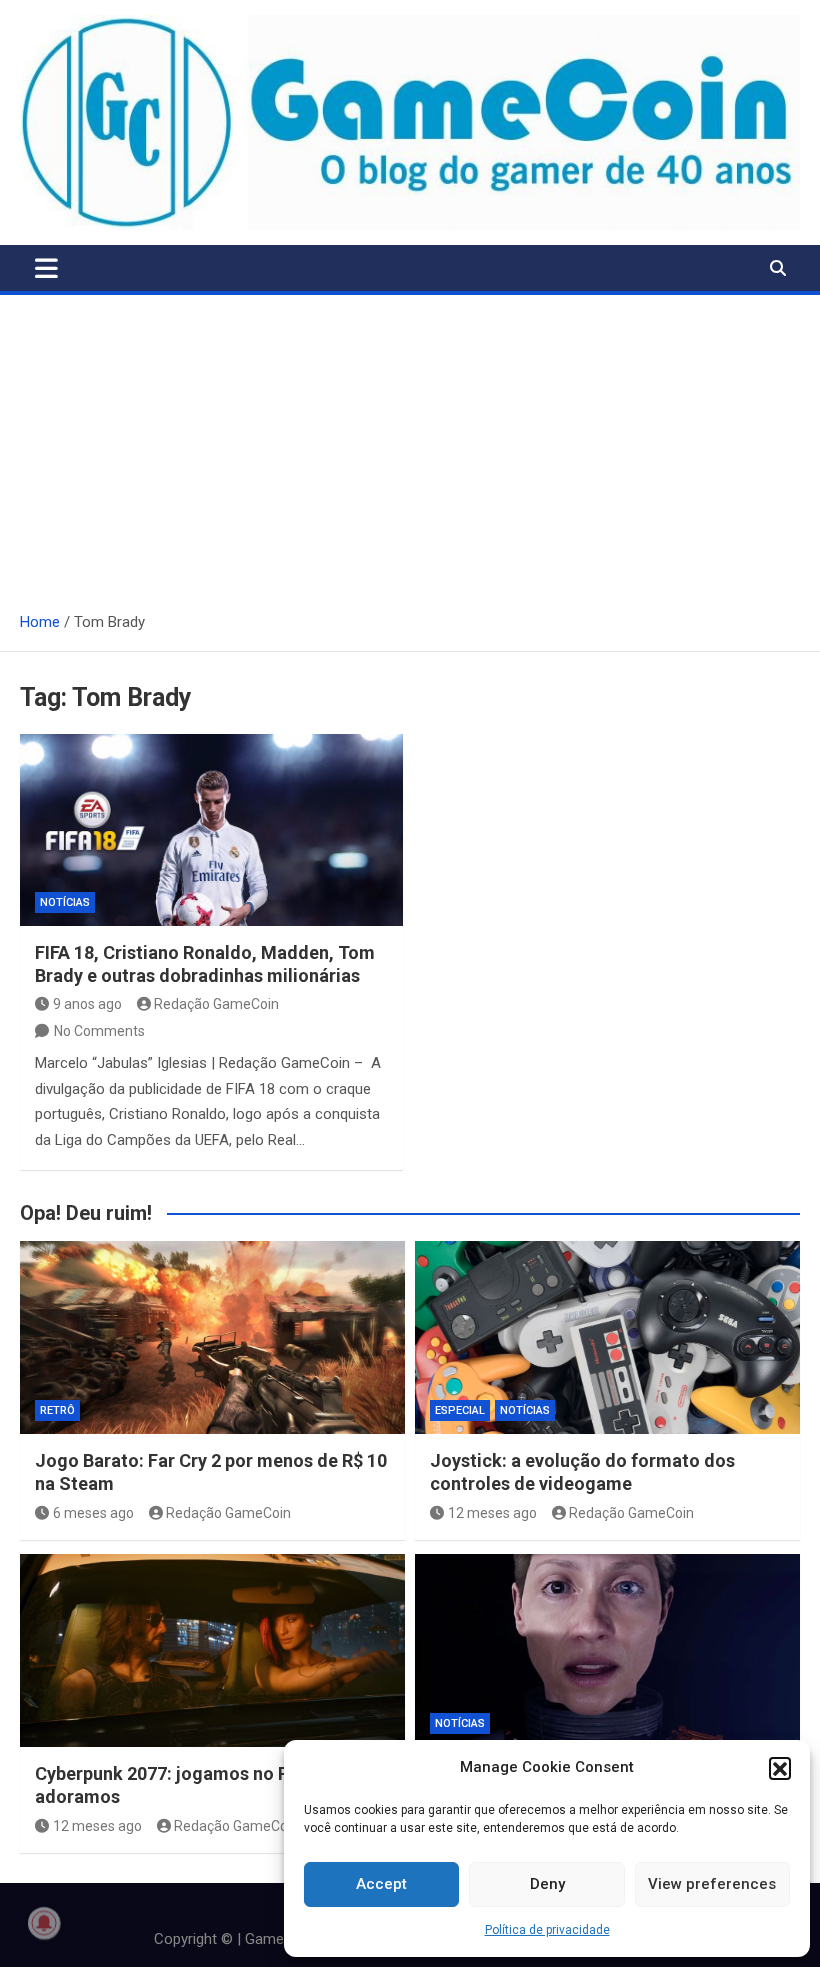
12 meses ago (492, 1513)
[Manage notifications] (44, 1923)
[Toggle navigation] (46, 268)
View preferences (712, 1884)
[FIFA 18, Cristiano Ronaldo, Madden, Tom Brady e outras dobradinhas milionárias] (211, 830)
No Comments (99, 1031)
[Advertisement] (410, 445)
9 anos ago (87, 1004)
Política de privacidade (547, 1930)
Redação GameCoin (216, 1004)
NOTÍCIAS (65, 902)
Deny (547, 1884)
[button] (780, 1768)
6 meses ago (93, 1513)
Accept (381, 1884)
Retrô (57, 1410)
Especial (460, 1410)
